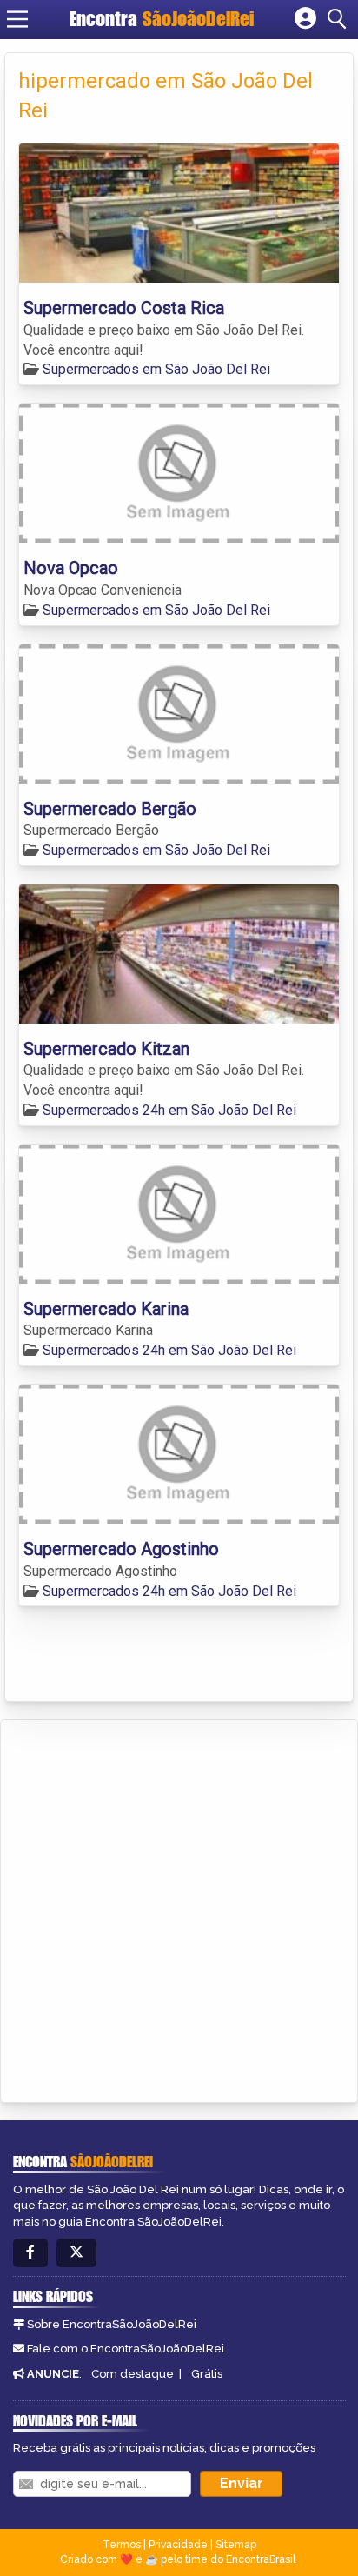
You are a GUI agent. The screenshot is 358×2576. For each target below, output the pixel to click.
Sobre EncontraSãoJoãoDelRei (112, 2324)
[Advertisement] (179, 1908)
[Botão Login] (305, 19)
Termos (122, 2545)
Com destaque (133, 2374)
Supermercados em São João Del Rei (156, 369)
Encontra (162, 19)
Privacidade (178, 2545)
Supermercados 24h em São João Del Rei (169, 1110)
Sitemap (236, 2545)
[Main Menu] (17, 19)
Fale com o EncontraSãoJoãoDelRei (126, 2349)
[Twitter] (76, 2253)
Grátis (207, 2374)
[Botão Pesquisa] (340, 19)
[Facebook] (30, 2253)
